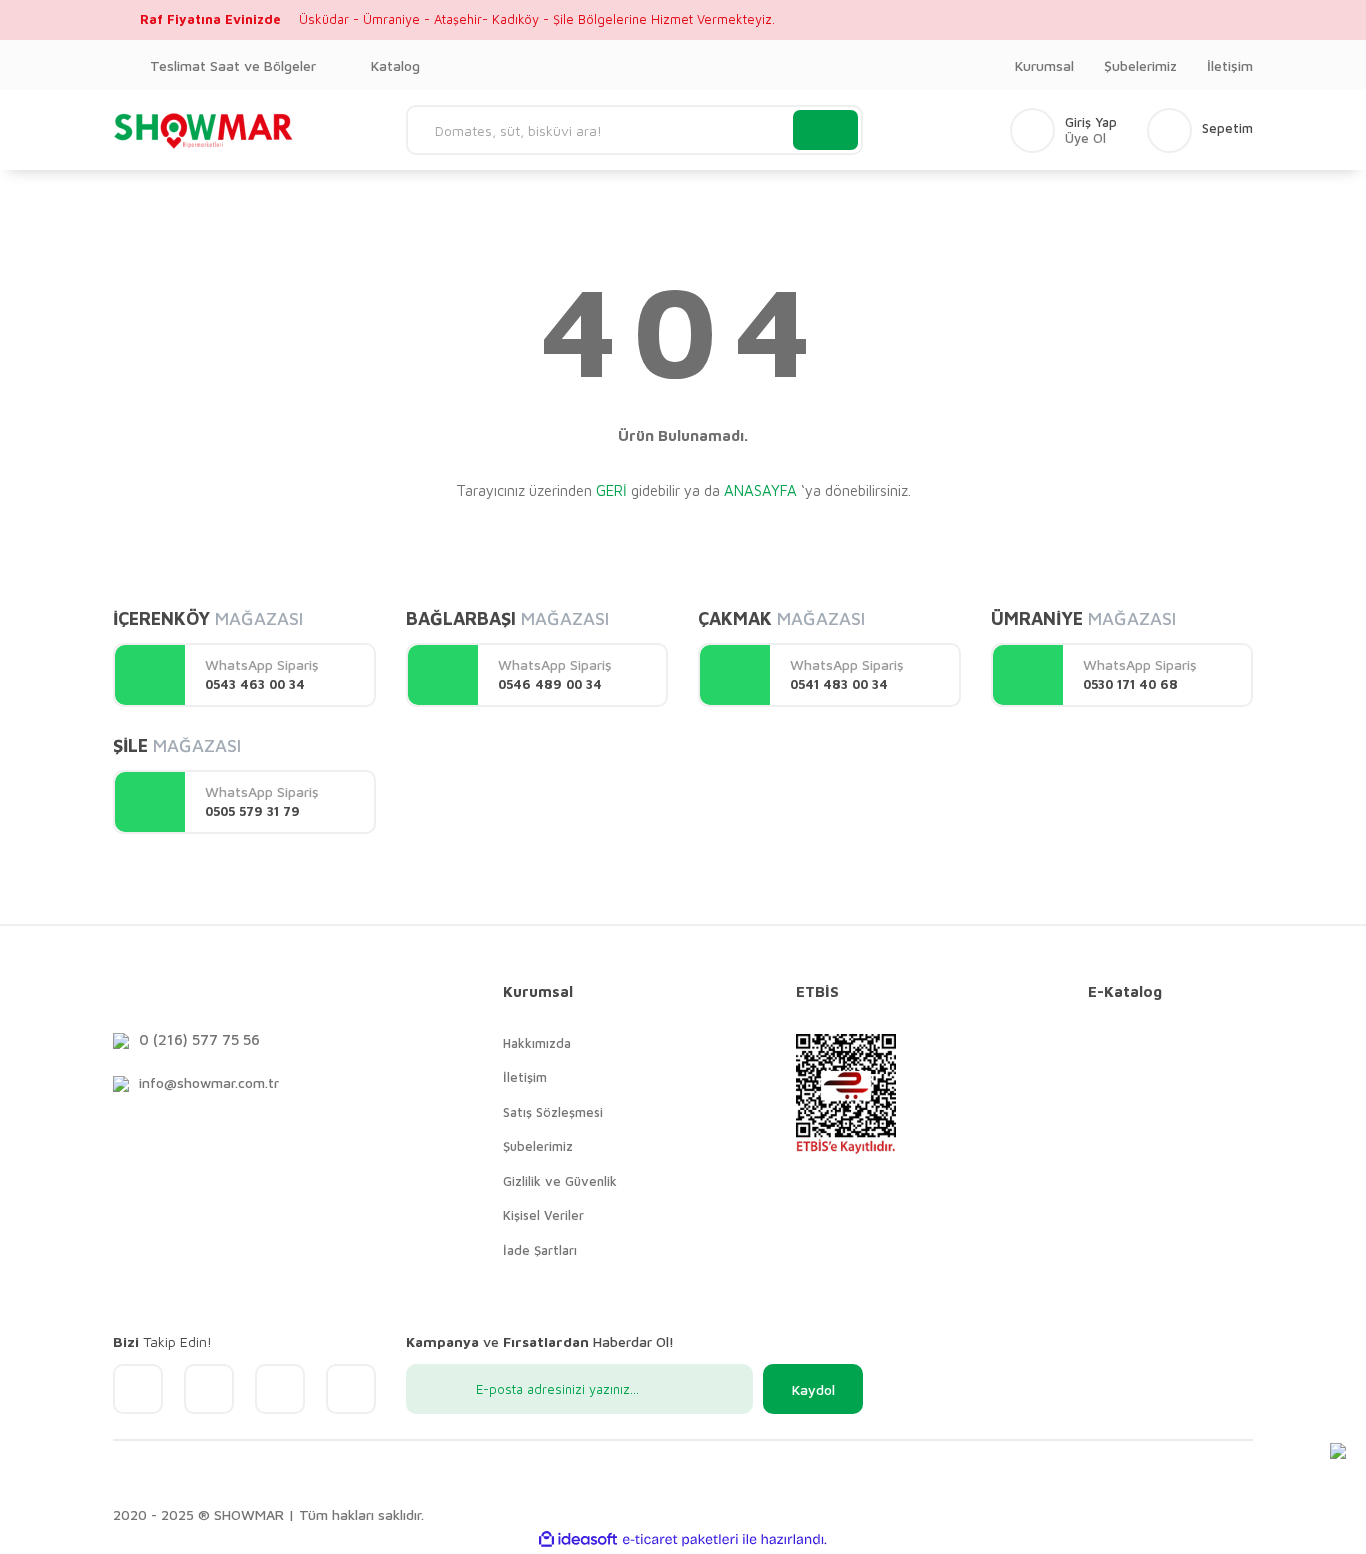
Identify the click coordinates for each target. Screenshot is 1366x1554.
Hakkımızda (537, 1043)
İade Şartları (540, 1250)
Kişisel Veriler (543, 1215)
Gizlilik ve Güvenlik (560, 1181)
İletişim (1230, 65)
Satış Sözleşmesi (553, 1112)
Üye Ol (1085, 138)
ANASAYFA (760, 490)
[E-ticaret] (680, 1540)
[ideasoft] (578, 1539)
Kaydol (813, 1389)
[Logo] (204, 130)
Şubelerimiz (1140, 65)
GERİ (611, 490)
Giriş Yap (1091, 122)
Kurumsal (1044, 65)
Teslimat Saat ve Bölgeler (233, 65)
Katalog (395, 65)
